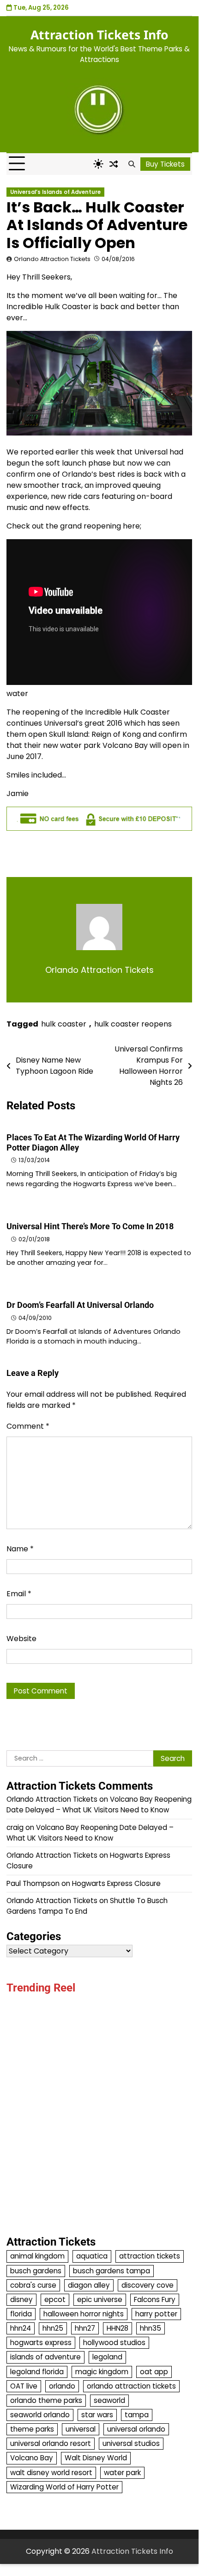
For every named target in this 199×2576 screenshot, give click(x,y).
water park (122, 2473)
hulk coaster (64, 1024)
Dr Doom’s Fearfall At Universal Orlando (80, 1305)
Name (20, 1549)
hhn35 (151, 2328)
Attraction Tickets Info (99, 35)
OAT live (24, 2386)
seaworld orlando (40, 2415)
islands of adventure (45, 2357)
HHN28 (118, 2328)
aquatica (92, 2256)
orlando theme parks (46, 2400)
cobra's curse (33, 2285)
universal (81, 2429)
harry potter (156, 2314)
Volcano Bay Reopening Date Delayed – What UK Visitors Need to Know (99, 1804)
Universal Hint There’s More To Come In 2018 (90, 1226)
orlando (62, 2386)
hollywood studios (114, 2343)
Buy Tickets (165, 164)
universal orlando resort (51, 2443)
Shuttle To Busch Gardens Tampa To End (87, 1906)
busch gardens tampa (112, 2271)
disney (21, 2299)
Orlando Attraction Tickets (52, 259)
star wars (97, 2415)
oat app (154, 2372)
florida (21, 2314)
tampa (137, 2415)
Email (19, 1594)
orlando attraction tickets (131, 2386)
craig (15, 1827)
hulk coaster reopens (133, 1024)
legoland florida (37, 2372)
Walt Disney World (96, 2458)
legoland (107, 2357)
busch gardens (36, 2271)
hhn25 (53, 2328)
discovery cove (148, 2285)
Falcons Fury (155, 2299)
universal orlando (136, 2429)
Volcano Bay (32, 2458)
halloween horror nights (84, 2314)
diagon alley (89, 2285)
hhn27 (85, 2328)
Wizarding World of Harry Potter (64, 2487)
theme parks (32, 2429)
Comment (28, 1426)
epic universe (100, 2299)
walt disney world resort (51, 2473)
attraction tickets (150, 2256)
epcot (55, 2299)
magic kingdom (102, 2372)
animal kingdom (37, 2256)
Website (21, 1639)
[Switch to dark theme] (98, 164)
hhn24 (21, 2328)
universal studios (131, 2443)
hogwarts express (41, 2343)
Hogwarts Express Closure (116, 1883)
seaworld (109, 2400)
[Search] (132, 164)
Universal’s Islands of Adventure (55, 192)
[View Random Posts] (114, 164)
